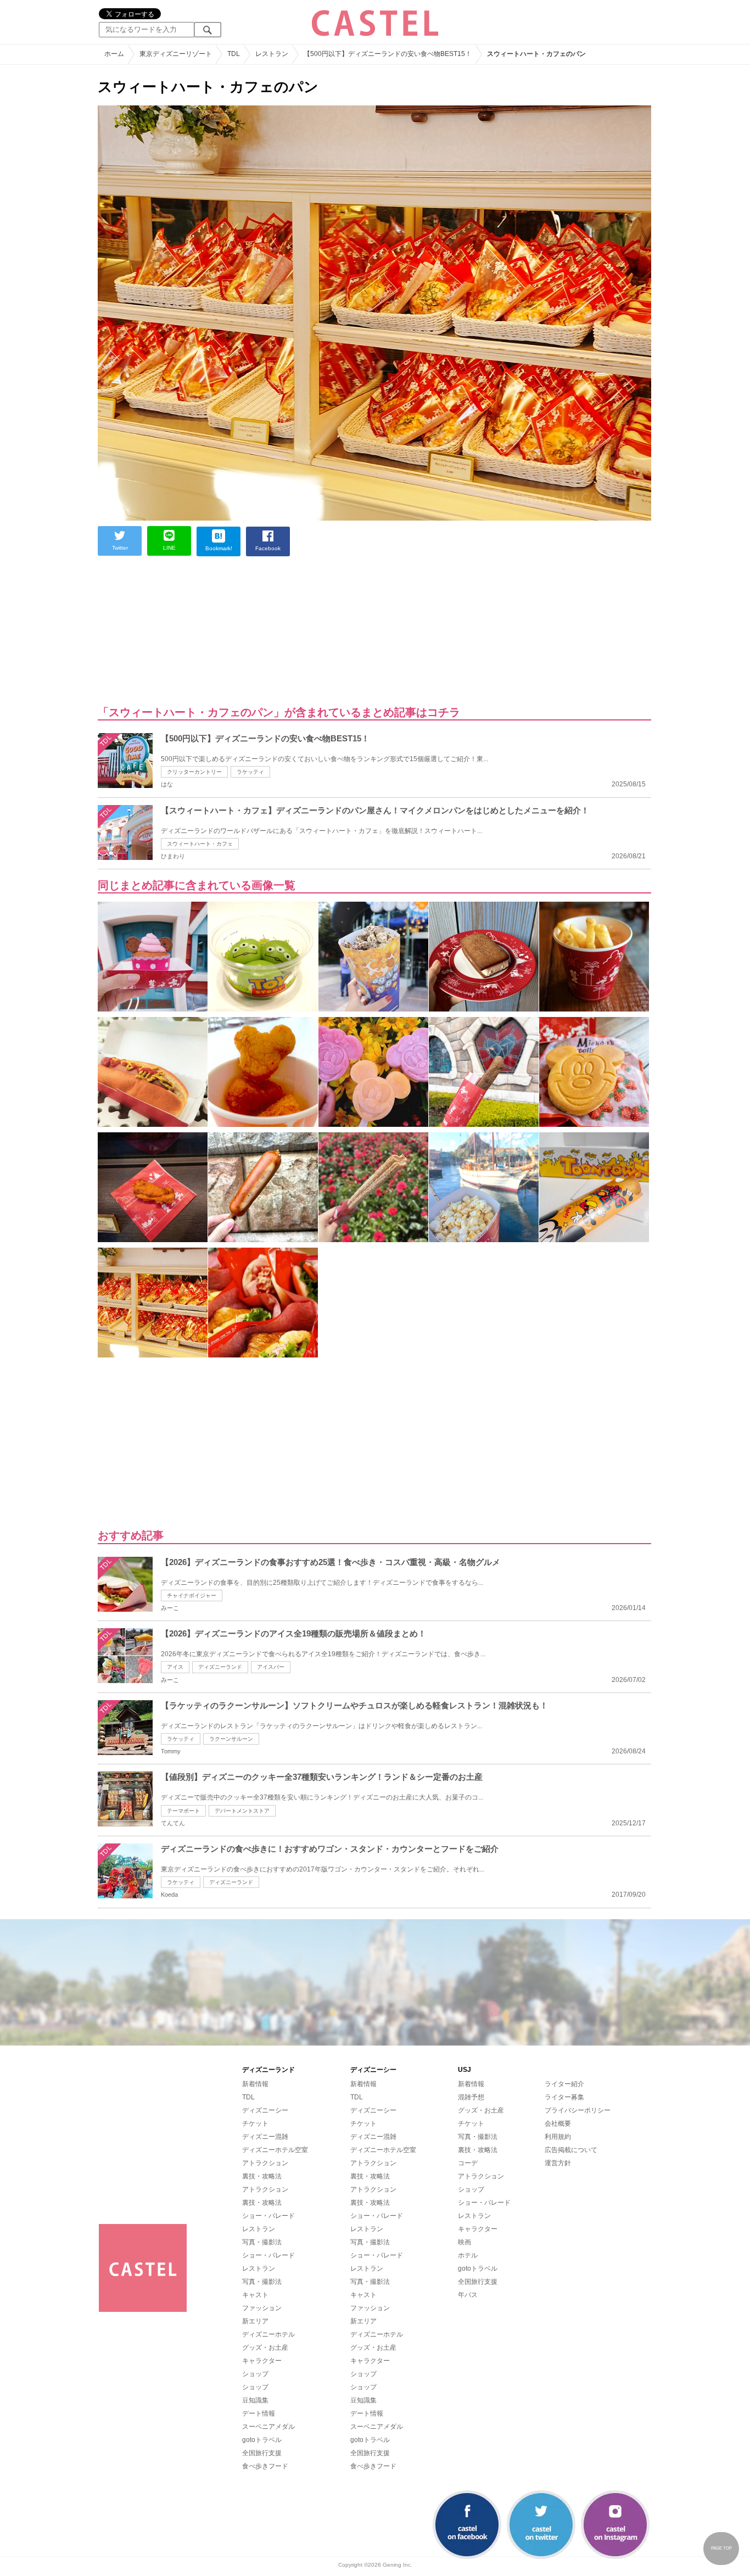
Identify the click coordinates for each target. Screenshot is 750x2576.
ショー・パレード (268, 2216)
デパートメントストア (242, 1811)
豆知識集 (255, 2400)
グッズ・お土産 (265, 2348)
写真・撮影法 (262, 2242)
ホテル (468, 2255)
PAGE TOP (721, 2548)
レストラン (259, 2229)
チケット (255, 2124)
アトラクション (265, 2163)
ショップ (255, 2374)
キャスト (255, 2295)
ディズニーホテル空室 (275, 2150)
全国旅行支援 (262, 2453)
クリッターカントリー (194, 772)
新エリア (255, 2321)
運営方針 (558, 2163)
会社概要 (558, 2124)
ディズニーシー (265, 2110)
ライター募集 (564, 2097)
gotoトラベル (262, 2440)
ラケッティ (250, 772)
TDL (248, 2097)
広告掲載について (571, 2150)
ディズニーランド (220, 1667)
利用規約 (558, 2137)
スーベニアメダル (268, 2427)
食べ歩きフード (265, 2466)
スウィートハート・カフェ (200, 844)
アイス (175, 1667)
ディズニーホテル (268, 2334)
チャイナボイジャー (192, 1596)
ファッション (262, 2308)
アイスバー (271, 1667)
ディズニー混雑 (265, 2137)
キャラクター (262, 2361)
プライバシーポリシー (578, 2110)
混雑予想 (471, 2097)
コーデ (468, 2163)
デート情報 (259, 2413)
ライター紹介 (564, 2084)
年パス (468, 2295)
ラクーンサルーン (231, 1739)
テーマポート (183, 1811)
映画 (464, 2242)
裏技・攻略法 (262, 2176)
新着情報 (255, 2084)
